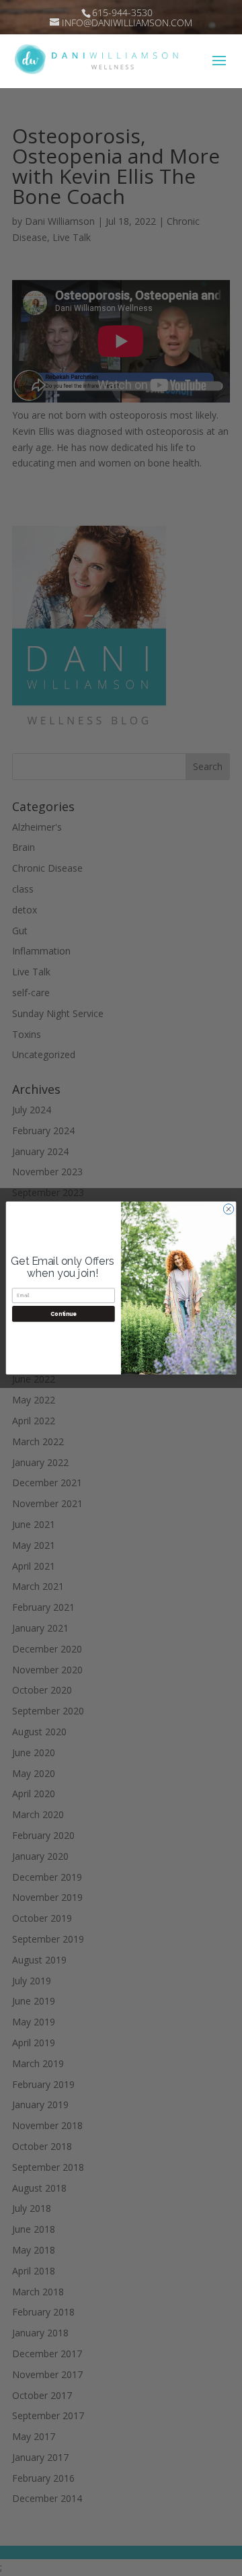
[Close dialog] (228, 1209)
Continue (63, 1314)
